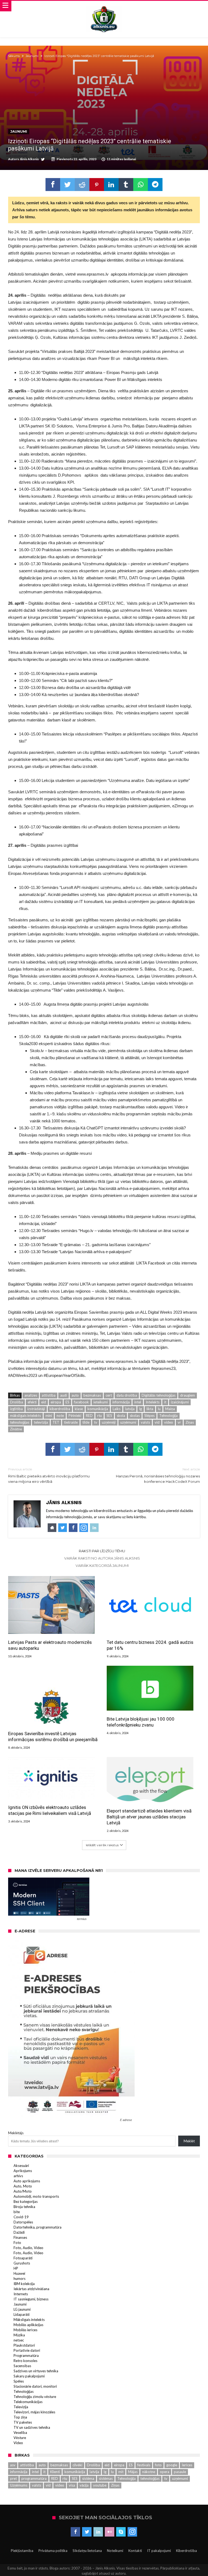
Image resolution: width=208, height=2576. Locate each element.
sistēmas (106, 2478)
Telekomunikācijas (28, 2402)
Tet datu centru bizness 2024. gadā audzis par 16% (150, 1645)
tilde (86, 1422)
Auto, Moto (23, 2186)
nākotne (149, 2472)
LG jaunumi (22, 2309)
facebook (81, 1402)
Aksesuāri (21, 2166)
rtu (100, 1416)
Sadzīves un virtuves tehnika (36, 2371)
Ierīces (187, 2465)
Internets (21, 2294)
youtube (100, 2485)
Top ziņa (20, 2417)
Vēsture (20, 2438)
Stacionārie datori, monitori (35, 2386)
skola (121, 1416)
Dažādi (19, 2232)
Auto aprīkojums (27, 2181)
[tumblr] (126, 185)
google (172, 2465)
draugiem (188, 1395)
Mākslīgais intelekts (29, 2320)
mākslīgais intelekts (25, 1416)
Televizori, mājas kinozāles (34, 2412)
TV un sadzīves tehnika (32, 2427)
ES (67, 1402)
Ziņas (190, 1422)
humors (19, 2279)
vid (157, 1422)
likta (150, 1409)
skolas (135, 1416)
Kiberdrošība (186, 2551)
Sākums (14, 56)
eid (44, 1402)
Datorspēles (23, 2222)
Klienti (55, 2472)
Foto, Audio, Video (28, 2248)
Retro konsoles (25, 2361)
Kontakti (135, 2551)
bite (17, 2212)
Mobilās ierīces (25, 2330)
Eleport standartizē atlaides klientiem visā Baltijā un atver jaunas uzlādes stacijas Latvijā (149, 1817)
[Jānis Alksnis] (104, 6)
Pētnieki (75, 1416)
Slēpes (149, 1416)
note (60, 1416)
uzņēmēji (109, 1422)
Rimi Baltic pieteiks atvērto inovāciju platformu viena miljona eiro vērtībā (49, 1475)
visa (72, 2485)
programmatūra (34, 2478)
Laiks (117, 1409)
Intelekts (153, 1402)
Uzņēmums (19, 2485)
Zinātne (16, 1429)
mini (49, 1416)
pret (13, 2478)
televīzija (41, 1422)
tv (96, 1422)
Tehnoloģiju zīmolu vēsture (35, 2397)
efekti (32, 1402)
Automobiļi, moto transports (36, 2196)
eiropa (56, 1402)
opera (165, 2472)
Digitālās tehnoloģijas (159, 1395)
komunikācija (98, 1409)
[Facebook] (75, 2532)
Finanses (20, 2237)
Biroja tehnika (24, 2207)
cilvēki (77, 2465)
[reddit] (82, 185)
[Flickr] (110, 2532)
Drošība (17, 1402)
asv (13, 2465)
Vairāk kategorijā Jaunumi (102, 1565)
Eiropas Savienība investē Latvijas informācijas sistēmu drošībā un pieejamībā (53, 1737)
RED (89, 1416)
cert (109, 1395)
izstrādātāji (36, 1409)
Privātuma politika (53, 2551)
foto (158, 2465)
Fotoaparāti (23, 2258)
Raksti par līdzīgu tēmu (102, 1551)
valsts (145, 1422)
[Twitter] (87, 2532)
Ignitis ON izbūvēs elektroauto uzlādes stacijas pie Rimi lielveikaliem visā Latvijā (50, 1810)
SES (109, 1416)
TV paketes (23, 2422)
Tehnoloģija (168, 1416)
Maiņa (170, 1409)
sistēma (88, 2478)
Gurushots (22, 2263)
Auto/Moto (23, 2191)
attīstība (49, 1395)
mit (121, 2472)
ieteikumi (101, 1402)
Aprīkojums (23, 2171)
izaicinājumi (180, 1402)
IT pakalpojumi (159, 2551)
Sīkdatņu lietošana (87, 2551)
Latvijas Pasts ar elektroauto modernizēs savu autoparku (50, 1645)
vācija (84, 2485)
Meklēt (189, 2141)
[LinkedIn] (98, 2532)
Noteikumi (115, 2551)
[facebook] (53, 185)
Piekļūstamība (22, 2551)
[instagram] (132, 2532)
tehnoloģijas (20, 1422)
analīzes (31, 1395)
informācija (121, 1402)
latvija (130, 1409)
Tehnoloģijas (24, 2391)
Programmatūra (26, 2356)
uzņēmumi (128, 1422)
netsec (19, 2340)
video (169, 1422)
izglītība (16, 1409)
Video (18, 2443)
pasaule (180, 2472)
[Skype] (121, 2532)
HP (16, 2268)
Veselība (20, 2433)
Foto (17, 2243)
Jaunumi (32, 56)
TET (56, 1422)
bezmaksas (92, 1395)
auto (75, 1395)
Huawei (19, 2273)
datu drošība (127, 1395)
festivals (144, 2465)
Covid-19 (21, 2217)
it (165, 1402)
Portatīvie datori (27, 2350)
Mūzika (19, 2335)
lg (141, 1409)
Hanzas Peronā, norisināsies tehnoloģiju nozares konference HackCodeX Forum (158, 1475)
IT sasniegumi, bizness (31, 2299)
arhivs (18, 2176)
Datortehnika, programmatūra (38, 2227)
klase (79, 1409)
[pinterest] (97, 185)
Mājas (133, 2472)
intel (138, 1402)
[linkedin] (111, 185)
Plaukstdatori (24, 2345)
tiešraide (71, 1422)
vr (179, 1422)
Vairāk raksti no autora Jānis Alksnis (102, 1558)
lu (159, 1409)
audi (64, 1395)
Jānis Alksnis (29, 159)
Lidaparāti (22, 2314)
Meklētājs (16, 2133)
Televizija (21, 2407)
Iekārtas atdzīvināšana (31, 2289)
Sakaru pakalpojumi (29, 2376)
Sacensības (22, 2366)
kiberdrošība (60, 1409)
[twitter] (67, 185)
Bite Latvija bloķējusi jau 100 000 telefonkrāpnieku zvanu (141, 1722)
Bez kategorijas (26, 2202)
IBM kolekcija (24, 2284)
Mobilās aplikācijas (28, 2325)
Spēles (19, 2381)
